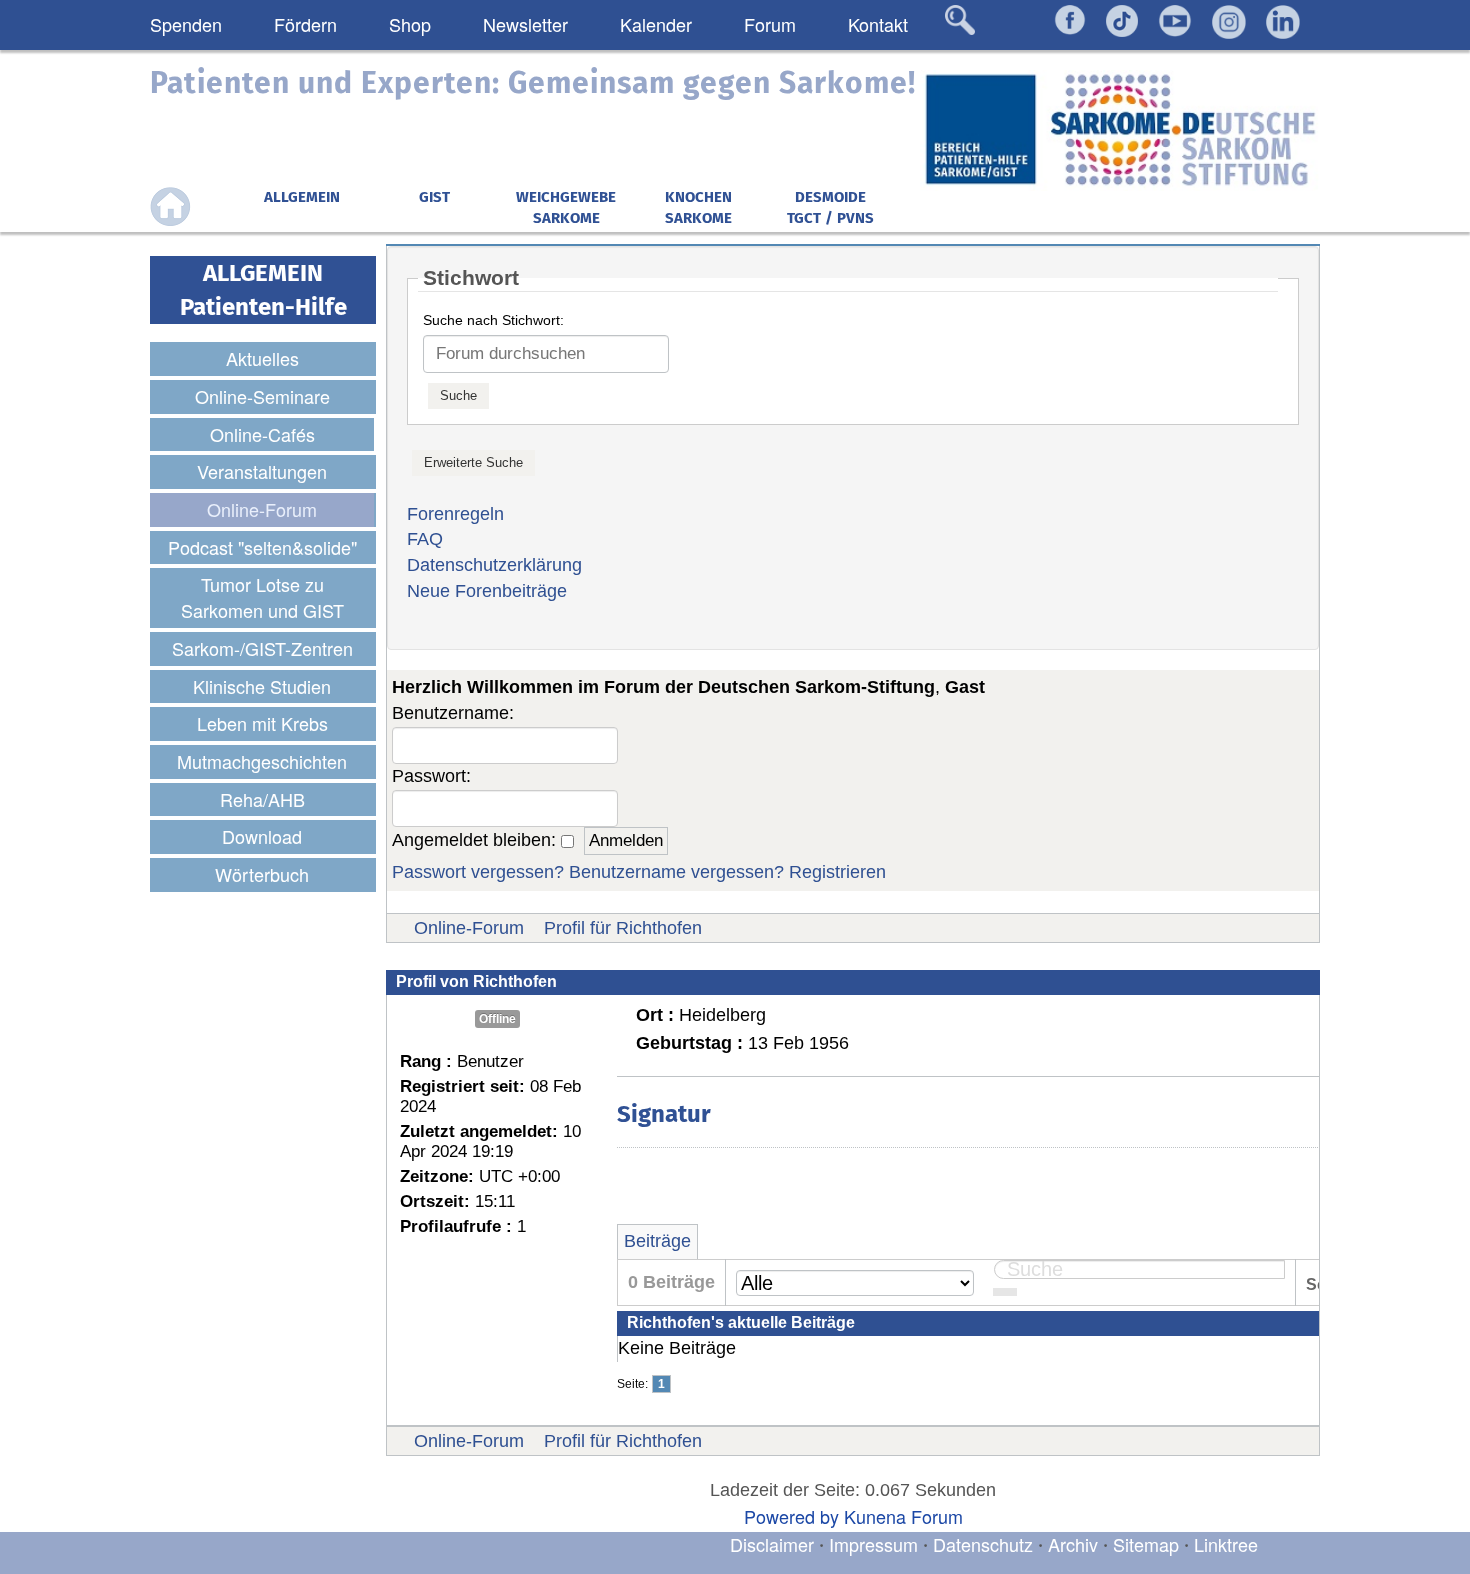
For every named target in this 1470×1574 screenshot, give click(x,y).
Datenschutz (985, 1544)
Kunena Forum (903, 1516)
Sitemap (1146, 1544)
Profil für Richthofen (623, 928)
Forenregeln (455, 514)
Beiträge (657, 1241)
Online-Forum (469, 928)
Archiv (1073, 1544)
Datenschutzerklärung (494, 565)
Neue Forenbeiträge (487, 591)
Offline (497, 1019)
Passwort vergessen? (478, 872)
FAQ (425, 539)
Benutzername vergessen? (676, 872)
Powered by (791, 1516)
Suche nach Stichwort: (493, 320)
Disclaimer (772, 1544)
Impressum (873, 1544)
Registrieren (837, 872)
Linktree (1226, 1544)
